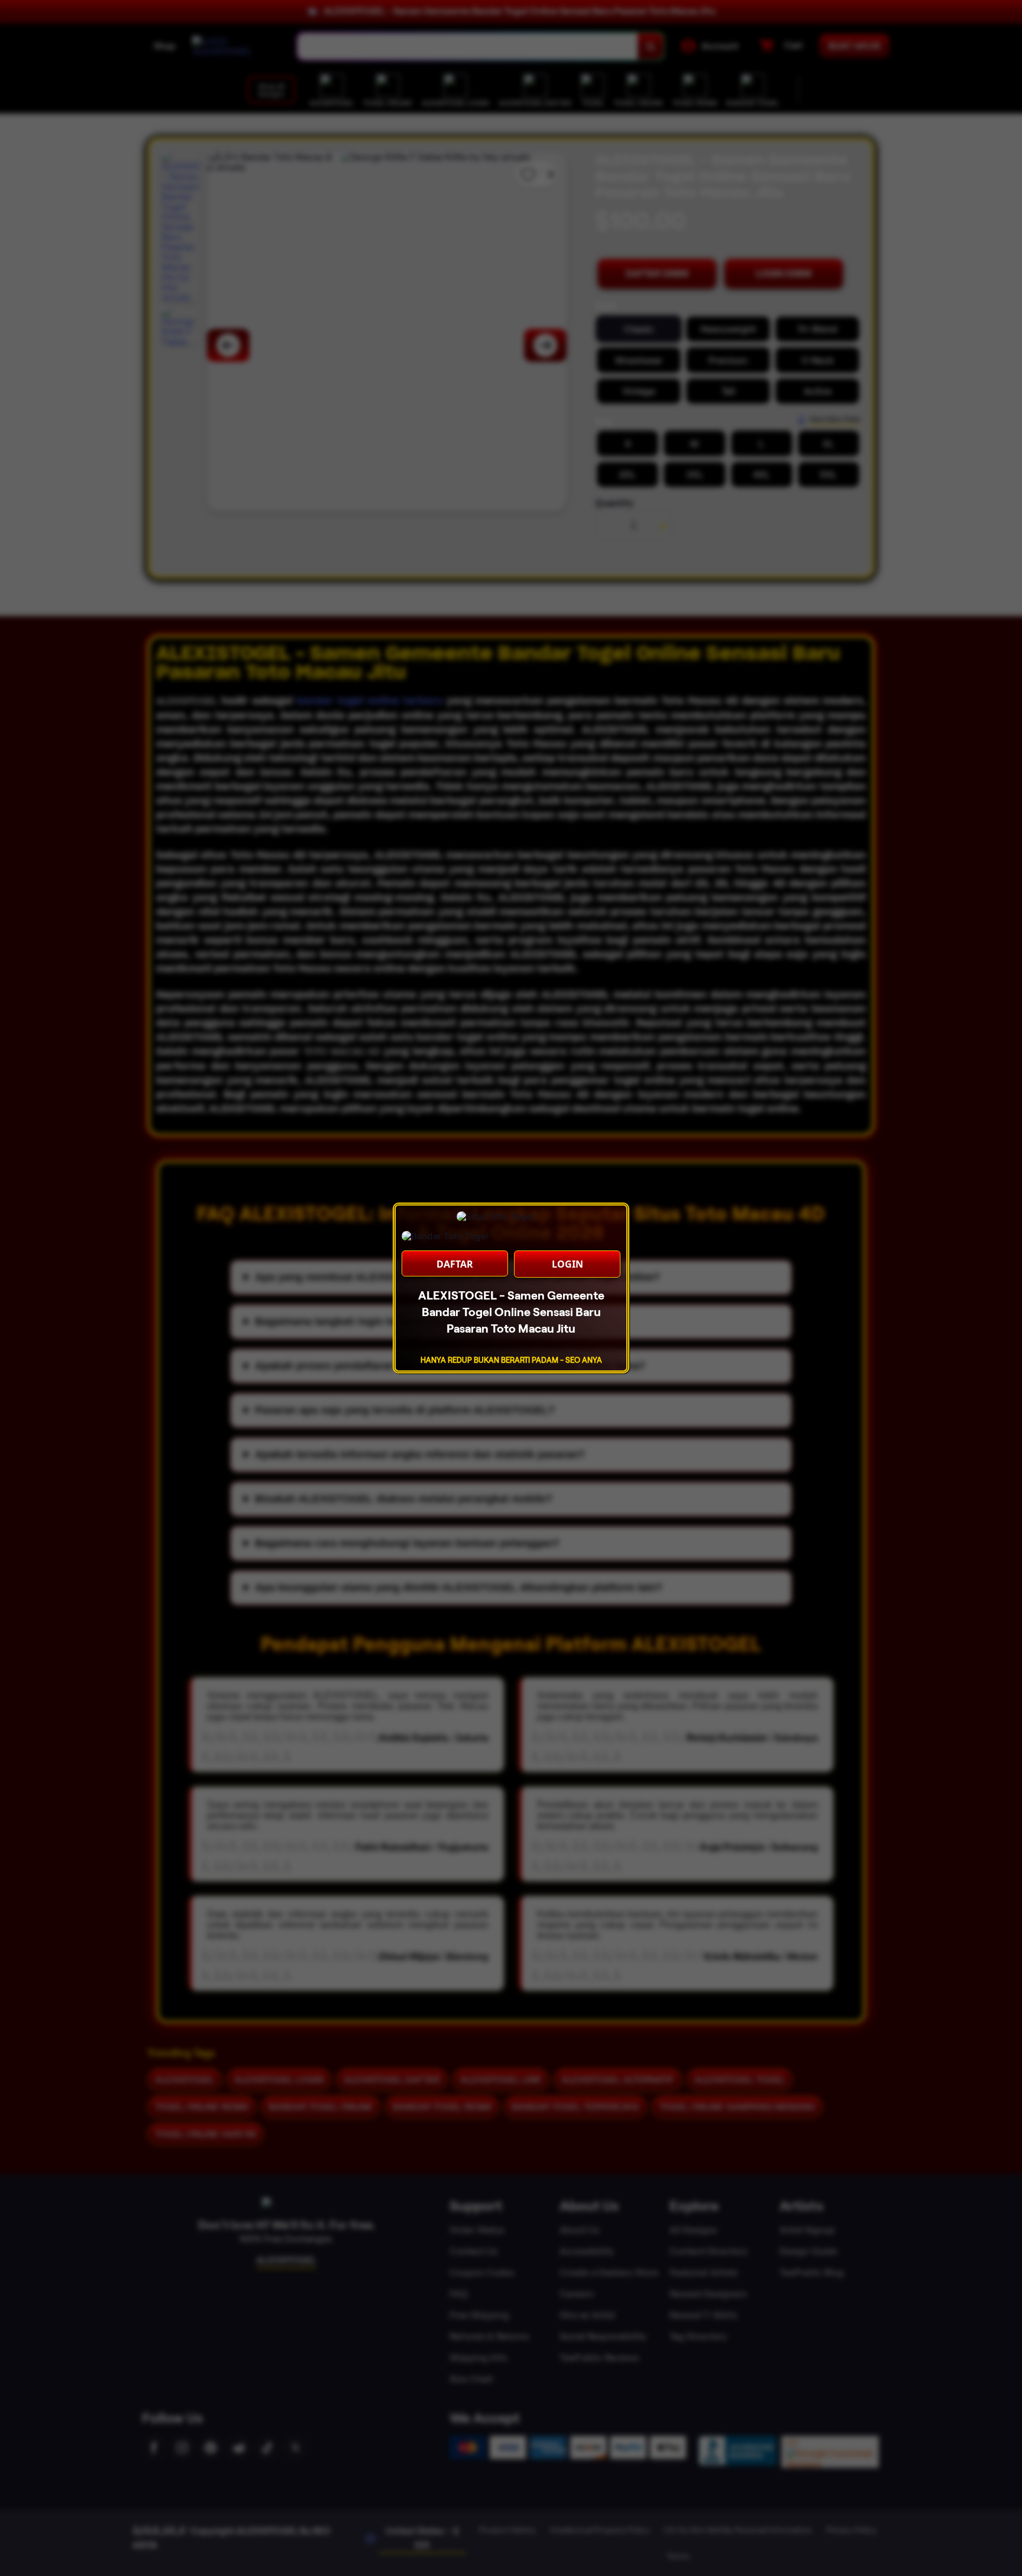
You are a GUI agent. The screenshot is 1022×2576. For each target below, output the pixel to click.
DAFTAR (455, 1264)
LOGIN (567, 1264)
